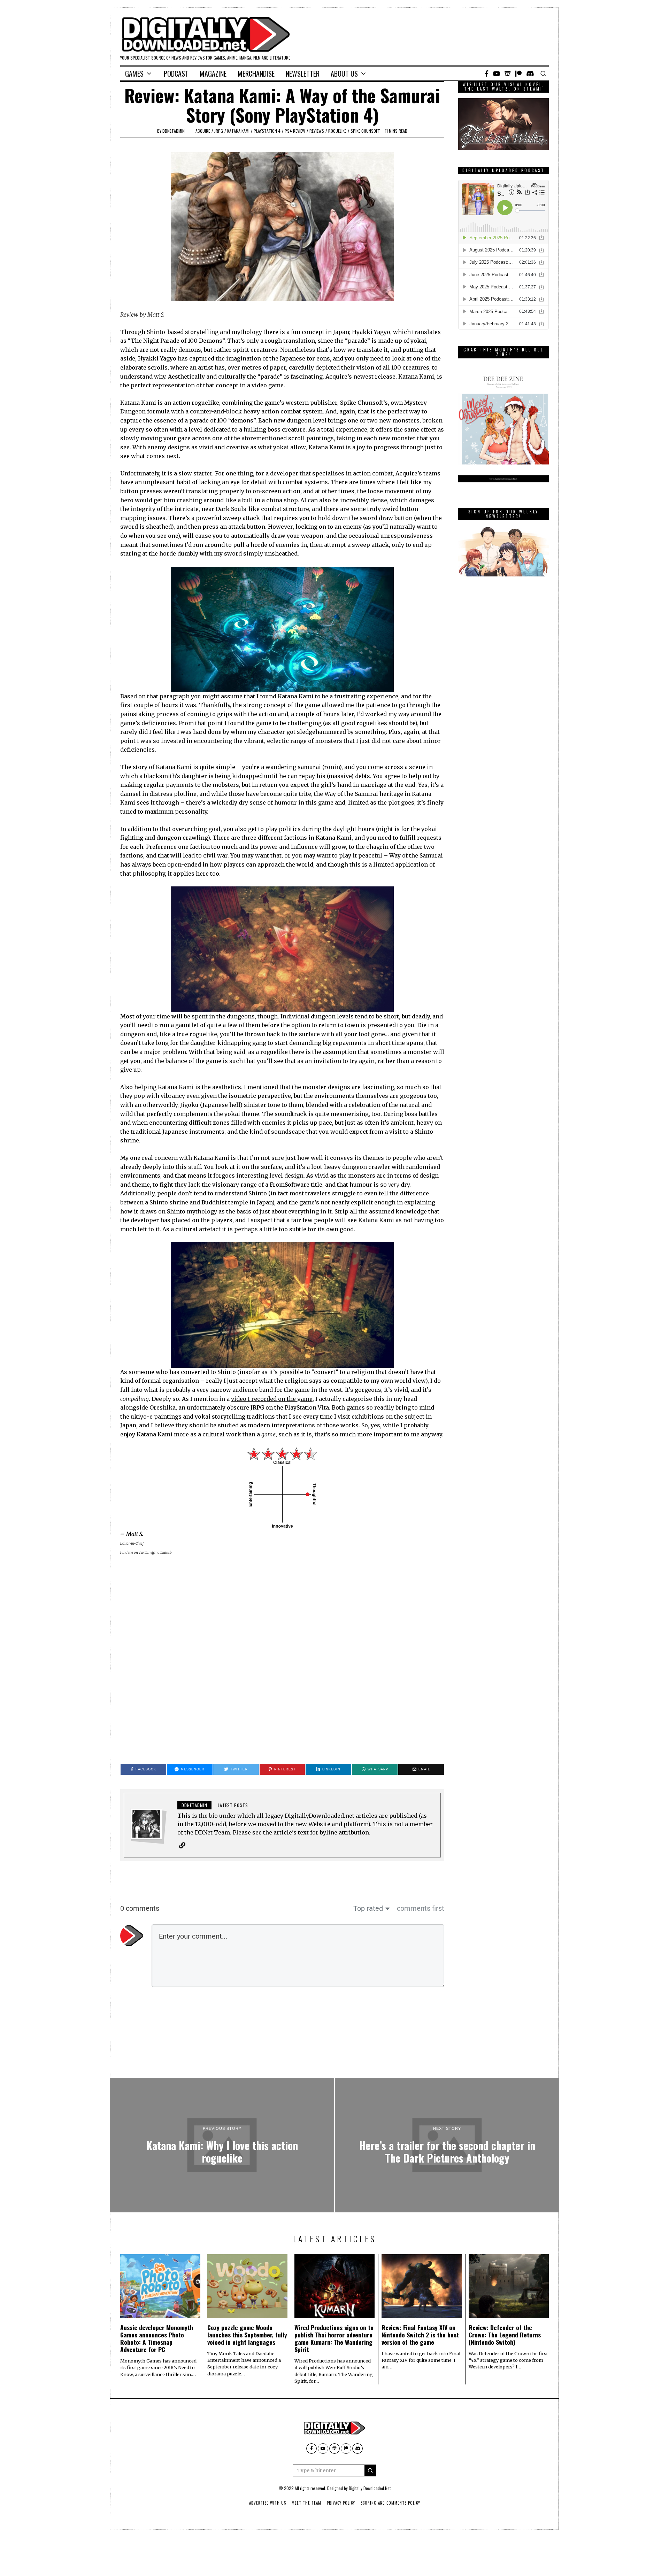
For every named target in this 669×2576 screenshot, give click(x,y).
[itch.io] (508, 73)
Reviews (317, 131)
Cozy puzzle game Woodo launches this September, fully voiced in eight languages (247, 2335)
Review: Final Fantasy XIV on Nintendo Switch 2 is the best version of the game (420, 2335)
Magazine (213, 73)
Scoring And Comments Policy (390, 2503)
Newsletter (303, 73)
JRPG (219, 131)
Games (134, 73)
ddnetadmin (174, 131)
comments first (421, 1908)
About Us (344, 73)
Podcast (176, 73)
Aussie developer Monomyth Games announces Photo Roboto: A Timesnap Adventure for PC (157, 2338)
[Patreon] (518, 73)
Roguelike (337, 131)
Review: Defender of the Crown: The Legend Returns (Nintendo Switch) (505, 2335)
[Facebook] (487, 73)
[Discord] (530, 73)
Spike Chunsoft (365, 131)
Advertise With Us (268, 2503)
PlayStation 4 (267, 131)
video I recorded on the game (272, 1399)
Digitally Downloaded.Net (370, 2488)
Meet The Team (306, 2503)
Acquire (203, 131)
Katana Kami (238, 131)
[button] (370, 2470)
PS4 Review (295, 131)
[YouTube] (497, 73)
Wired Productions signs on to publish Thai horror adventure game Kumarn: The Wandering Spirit (334, 2338)
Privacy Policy (341, 2503)
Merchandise (256, 73)
